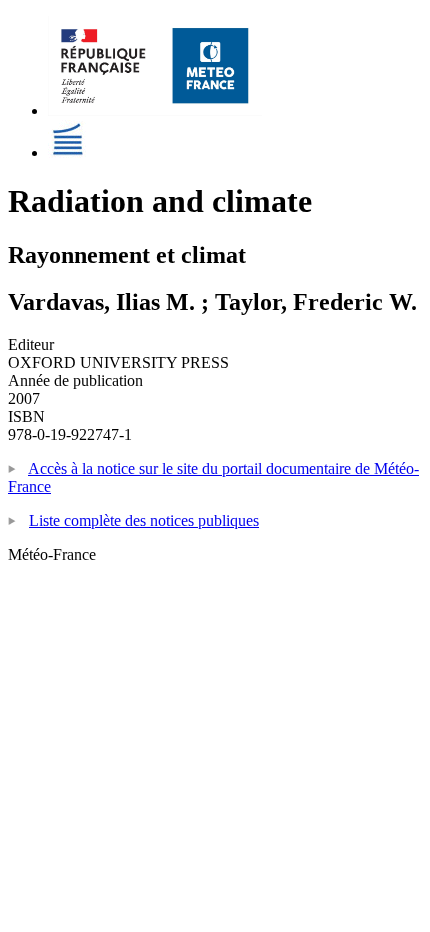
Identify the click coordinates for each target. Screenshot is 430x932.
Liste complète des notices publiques (144, 520)
